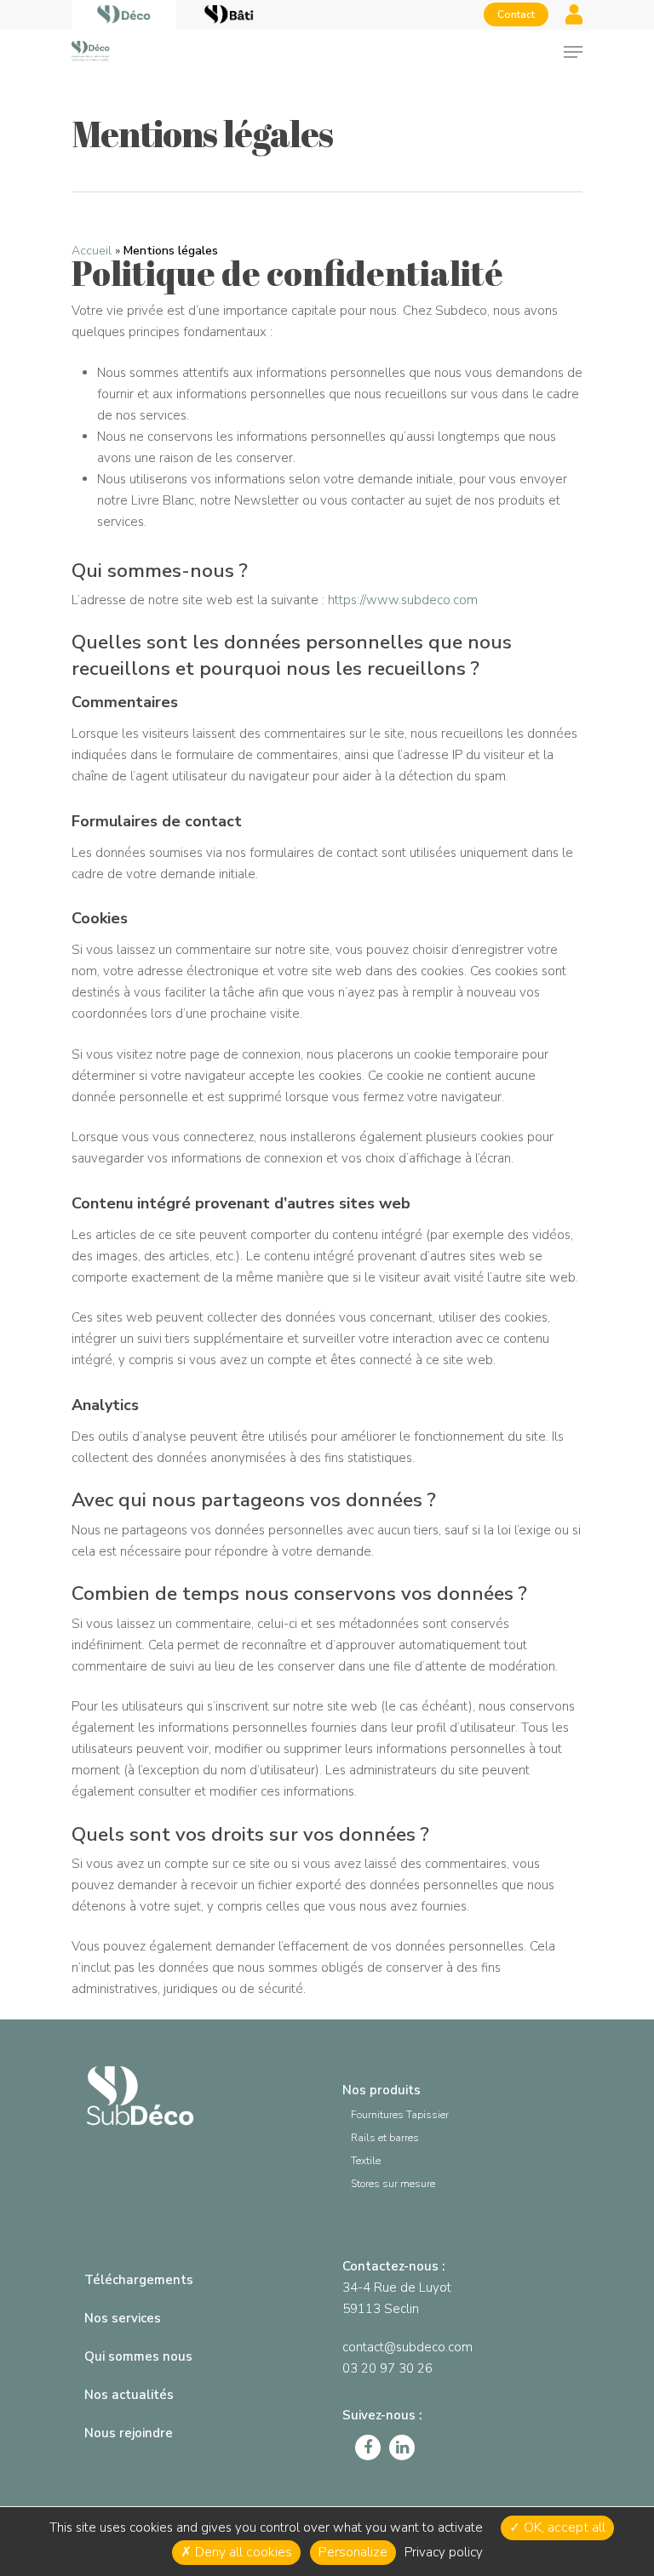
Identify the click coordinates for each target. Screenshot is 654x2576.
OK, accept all (563, 2527)
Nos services (123, 2318)
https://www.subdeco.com (403, 600)
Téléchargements (139, 2280)
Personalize (353, 2552)
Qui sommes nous (138, 2356)
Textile (366, 2161)
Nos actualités (129, 2395)
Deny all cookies (242, 2552)
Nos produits (381, 2090)
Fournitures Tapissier (400, 2115)
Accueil (92, 251)
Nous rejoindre (129, 2433)
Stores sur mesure (393, 2184)
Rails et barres (385, 2138)
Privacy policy (444, 2552)
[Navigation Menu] (573, 52)
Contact (516, 14)
